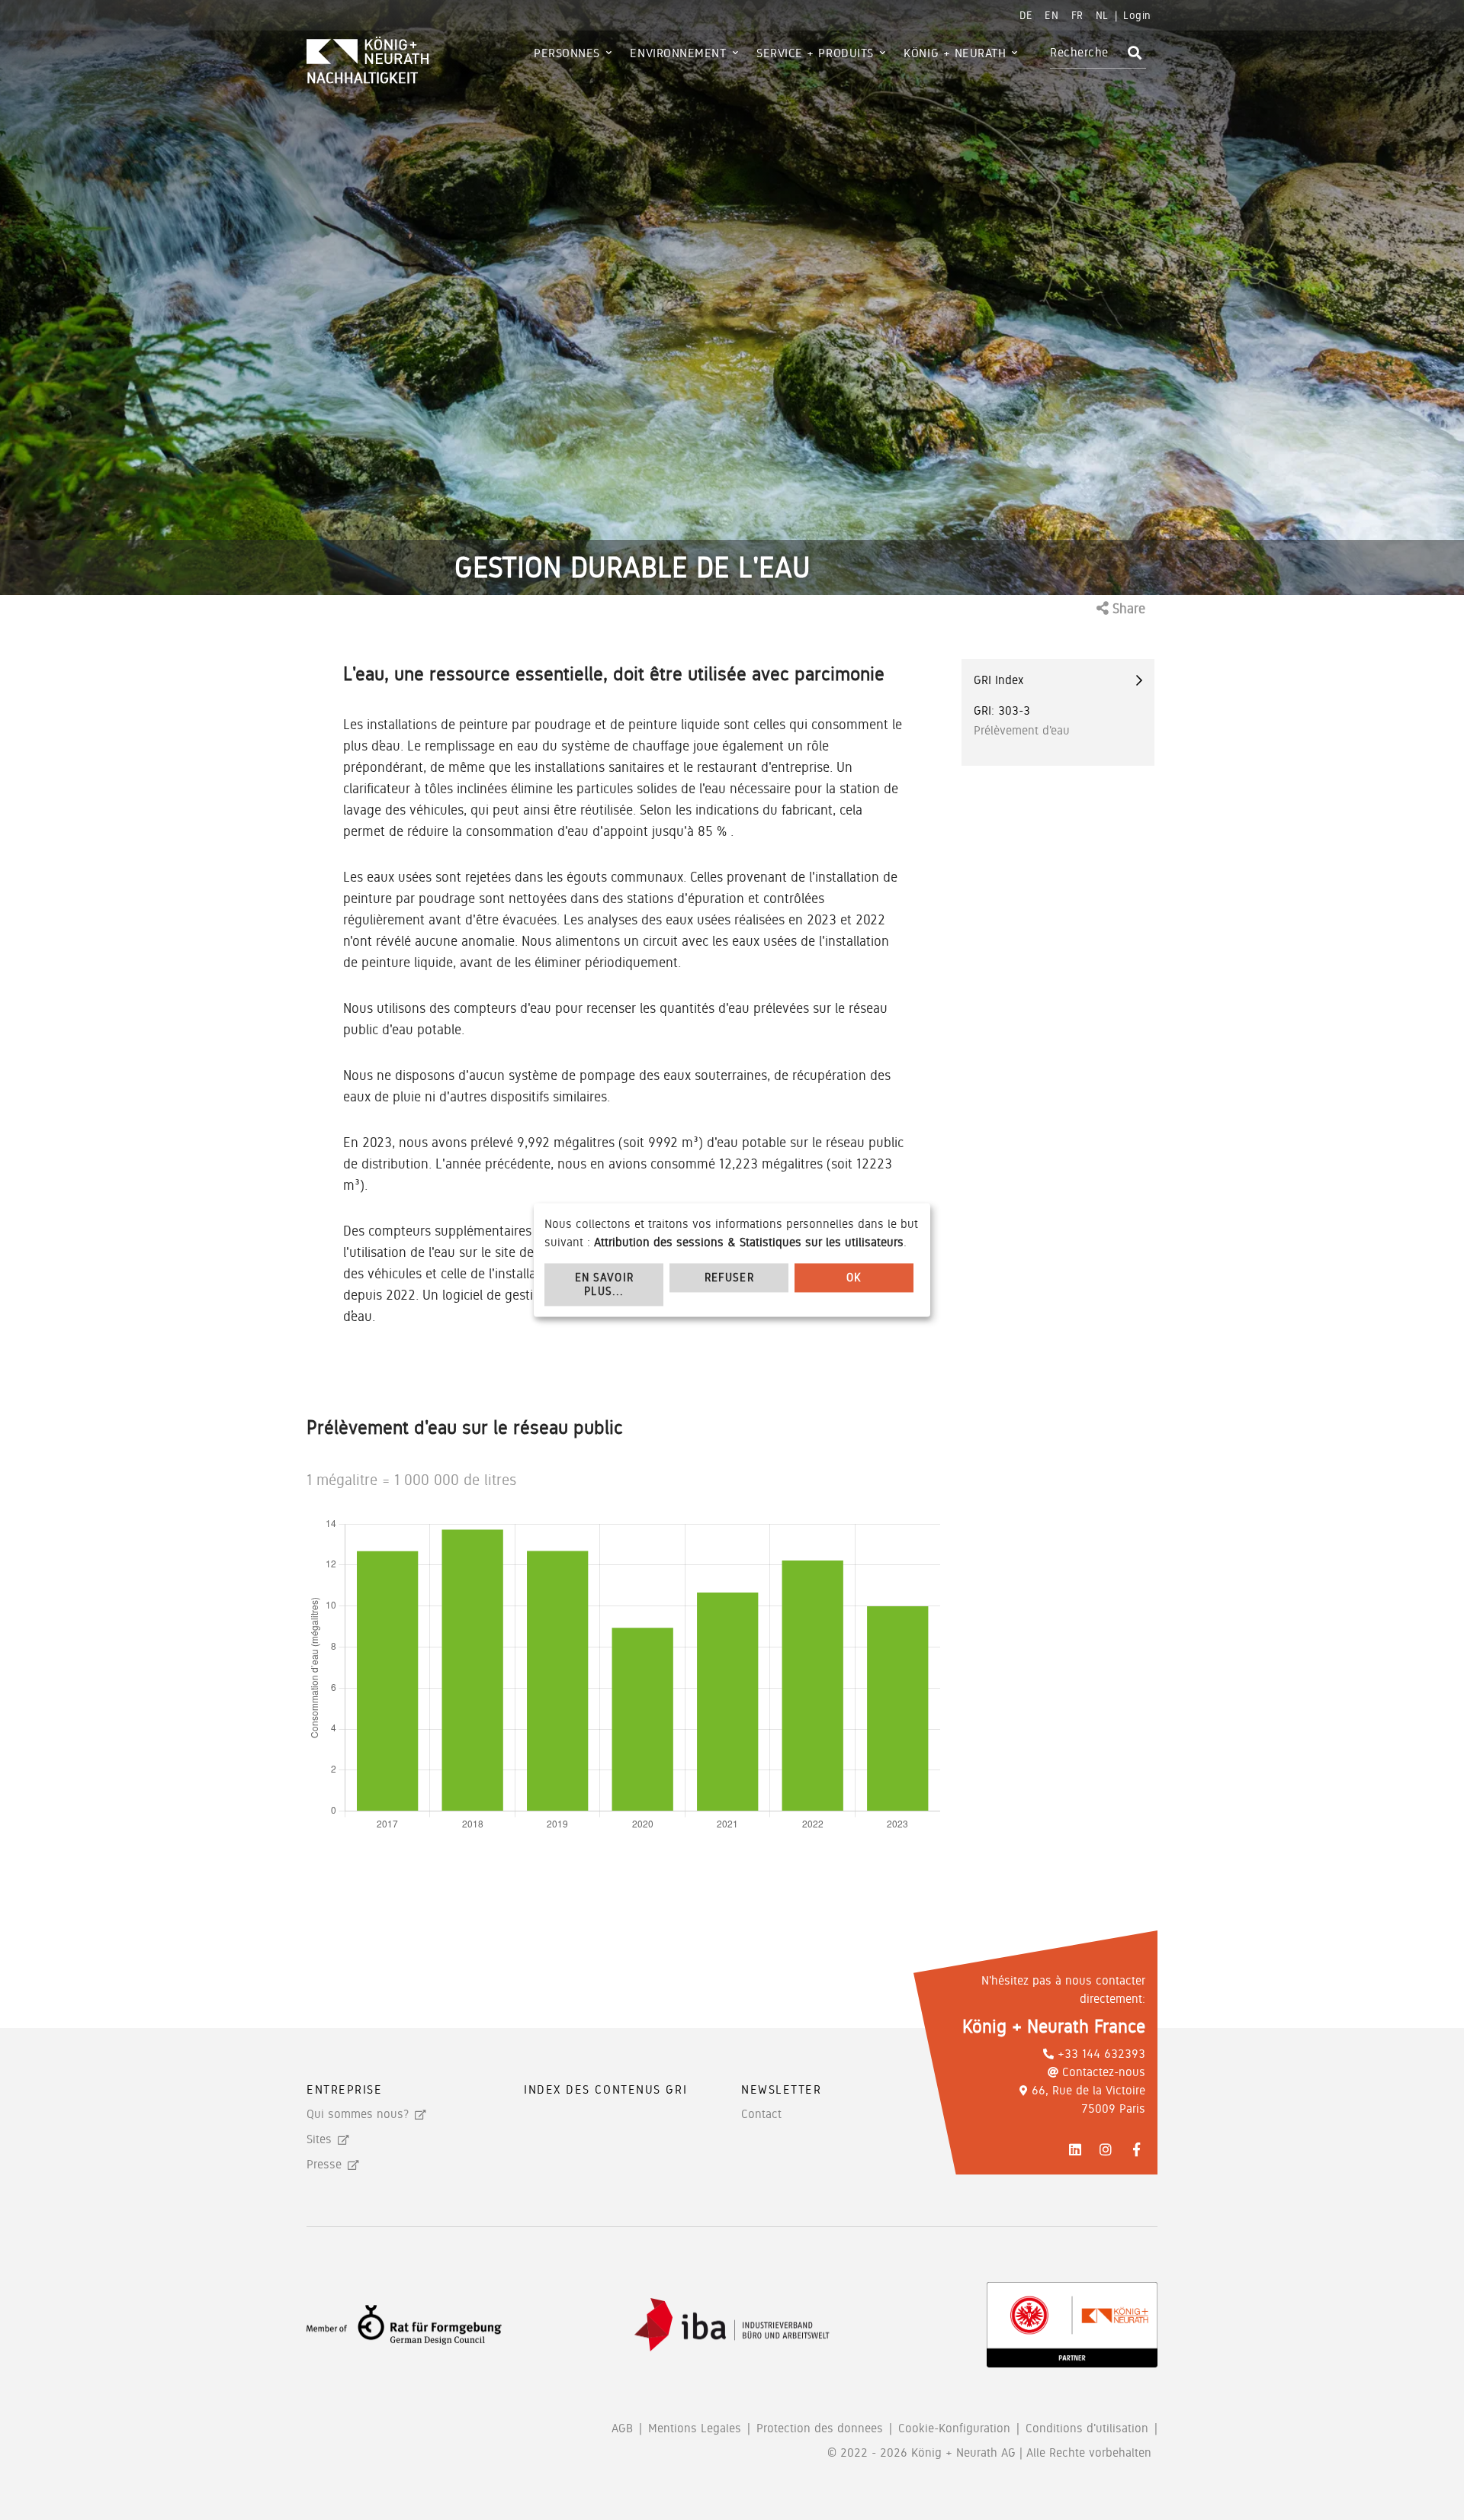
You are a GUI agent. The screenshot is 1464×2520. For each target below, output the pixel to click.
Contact (761, 2114)
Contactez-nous (1104, 2072)
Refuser (729, 1278)
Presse (324, 2164)
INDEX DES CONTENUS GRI (605, 2089)
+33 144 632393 (1101, 2054)
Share (1127, 608)
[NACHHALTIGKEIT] (410, 53)
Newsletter (782, 2089)
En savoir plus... (604, 1284)
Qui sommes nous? (358, 2114)
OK (854, 1278)
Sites (319, 2139)
